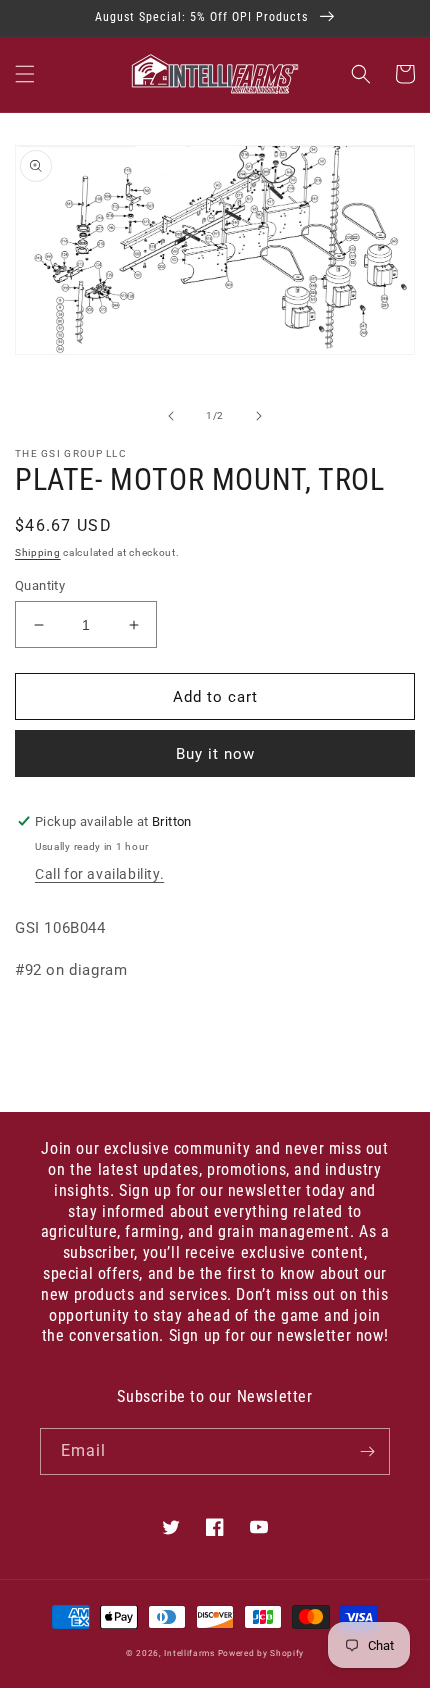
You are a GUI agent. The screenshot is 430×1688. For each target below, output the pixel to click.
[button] (25, 74)
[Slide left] (171, 416)
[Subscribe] (367, 1451)
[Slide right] (259, 416)
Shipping (38, 552)
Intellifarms (189, 1653)
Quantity (40, 585)
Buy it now (215, 754)
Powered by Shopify (261, 1653)
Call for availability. (99, 874)
